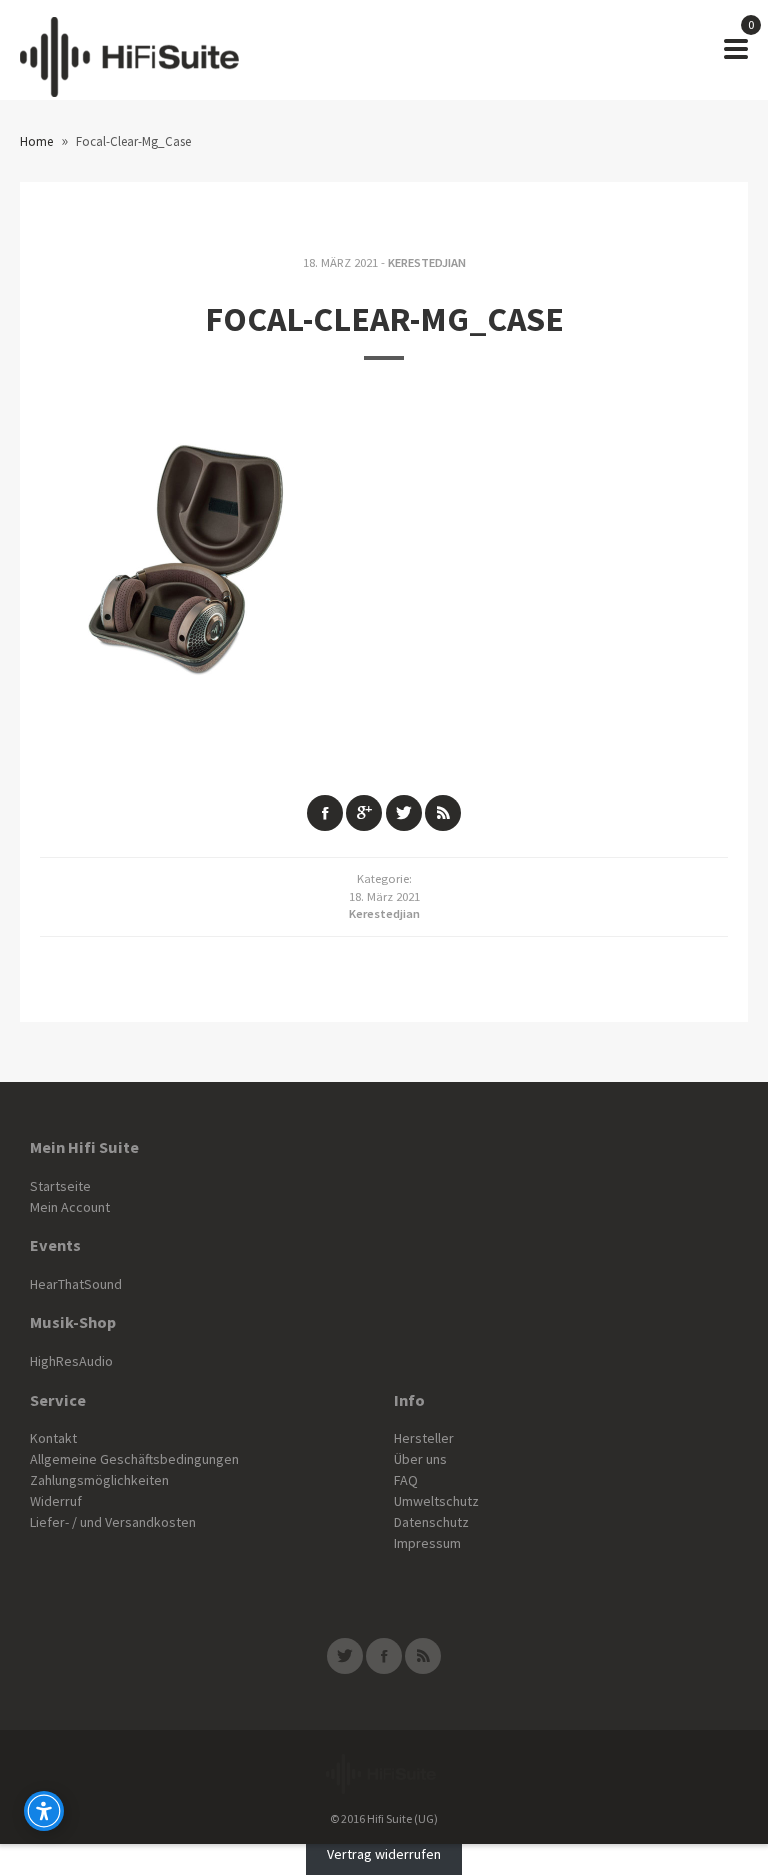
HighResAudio (71, 1361)
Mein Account (70, 1207)
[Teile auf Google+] (364, 813)
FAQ (406, 1480)
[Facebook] (384, 1656)
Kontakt (53, 1438)
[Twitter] (345, 1656)
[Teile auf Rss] (443, 813)
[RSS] (423, 1656)
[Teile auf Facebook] (325, 813)
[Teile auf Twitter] (404, 813)
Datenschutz (431, 1522)
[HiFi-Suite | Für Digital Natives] (129, 50)
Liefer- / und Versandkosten (113, 1522)
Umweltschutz (436, 1501)
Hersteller (424, 1438)
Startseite (60, 1186)
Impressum (427, 1543)
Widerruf (56, 1501)
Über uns (420, 1459)
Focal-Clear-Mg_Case (384, 319)
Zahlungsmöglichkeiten (99, 1480)
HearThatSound (76, 1284)
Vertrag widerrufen (384, 1854)
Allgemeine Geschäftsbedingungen (134, 1459)
